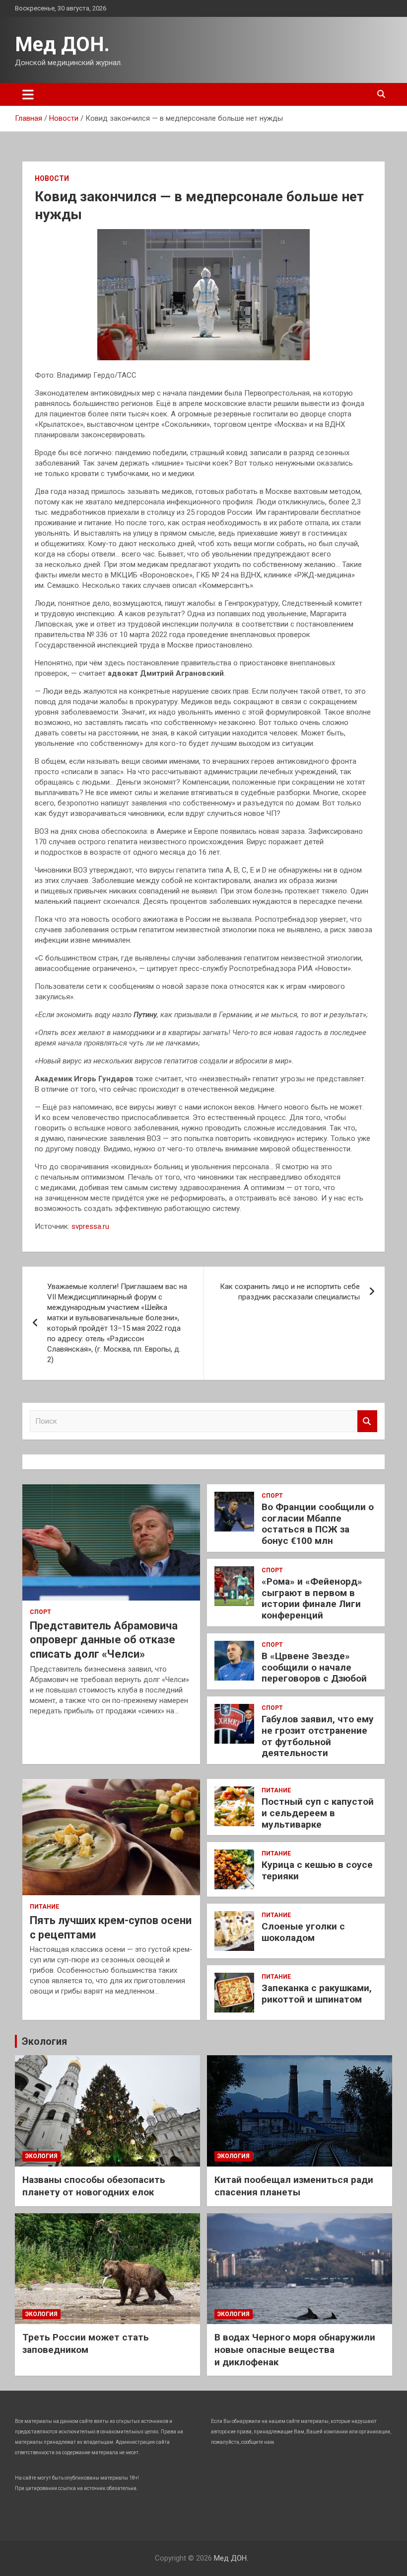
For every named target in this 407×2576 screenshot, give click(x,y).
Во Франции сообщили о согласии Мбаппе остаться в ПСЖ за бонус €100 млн (318, 1524)
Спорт (40, 1612)
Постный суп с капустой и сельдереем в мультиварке (318, 1813)
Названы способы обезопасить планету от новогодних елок (94, 2186)
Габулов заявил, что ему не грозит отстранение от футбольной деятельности (318, 1736)
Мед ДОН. (62, 44)
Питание (44, 1907)
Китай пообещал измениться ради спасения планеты (294, 2186)
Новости (52, 178)
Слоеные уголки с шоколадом (303, 1932)
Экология (44, 2041)
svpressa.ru (90, 1226)
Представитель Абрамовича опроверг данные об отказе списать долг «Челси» (104, 1640)
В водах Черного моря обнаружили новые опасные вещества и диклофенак (295, 2349)
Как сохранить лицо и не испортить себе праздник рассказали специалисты (290, 1292)
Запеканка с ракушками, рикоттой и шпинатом (317, 1994)
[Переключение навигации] (28, 94)
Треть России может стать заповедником (86, 2343)
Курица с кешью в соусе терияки (317, 1870)
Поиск (367, 1421)
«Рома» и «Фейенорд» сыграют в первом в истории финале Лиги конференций (312, 1598)
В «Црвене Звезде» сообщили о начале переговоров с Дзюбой (314, 1667)
